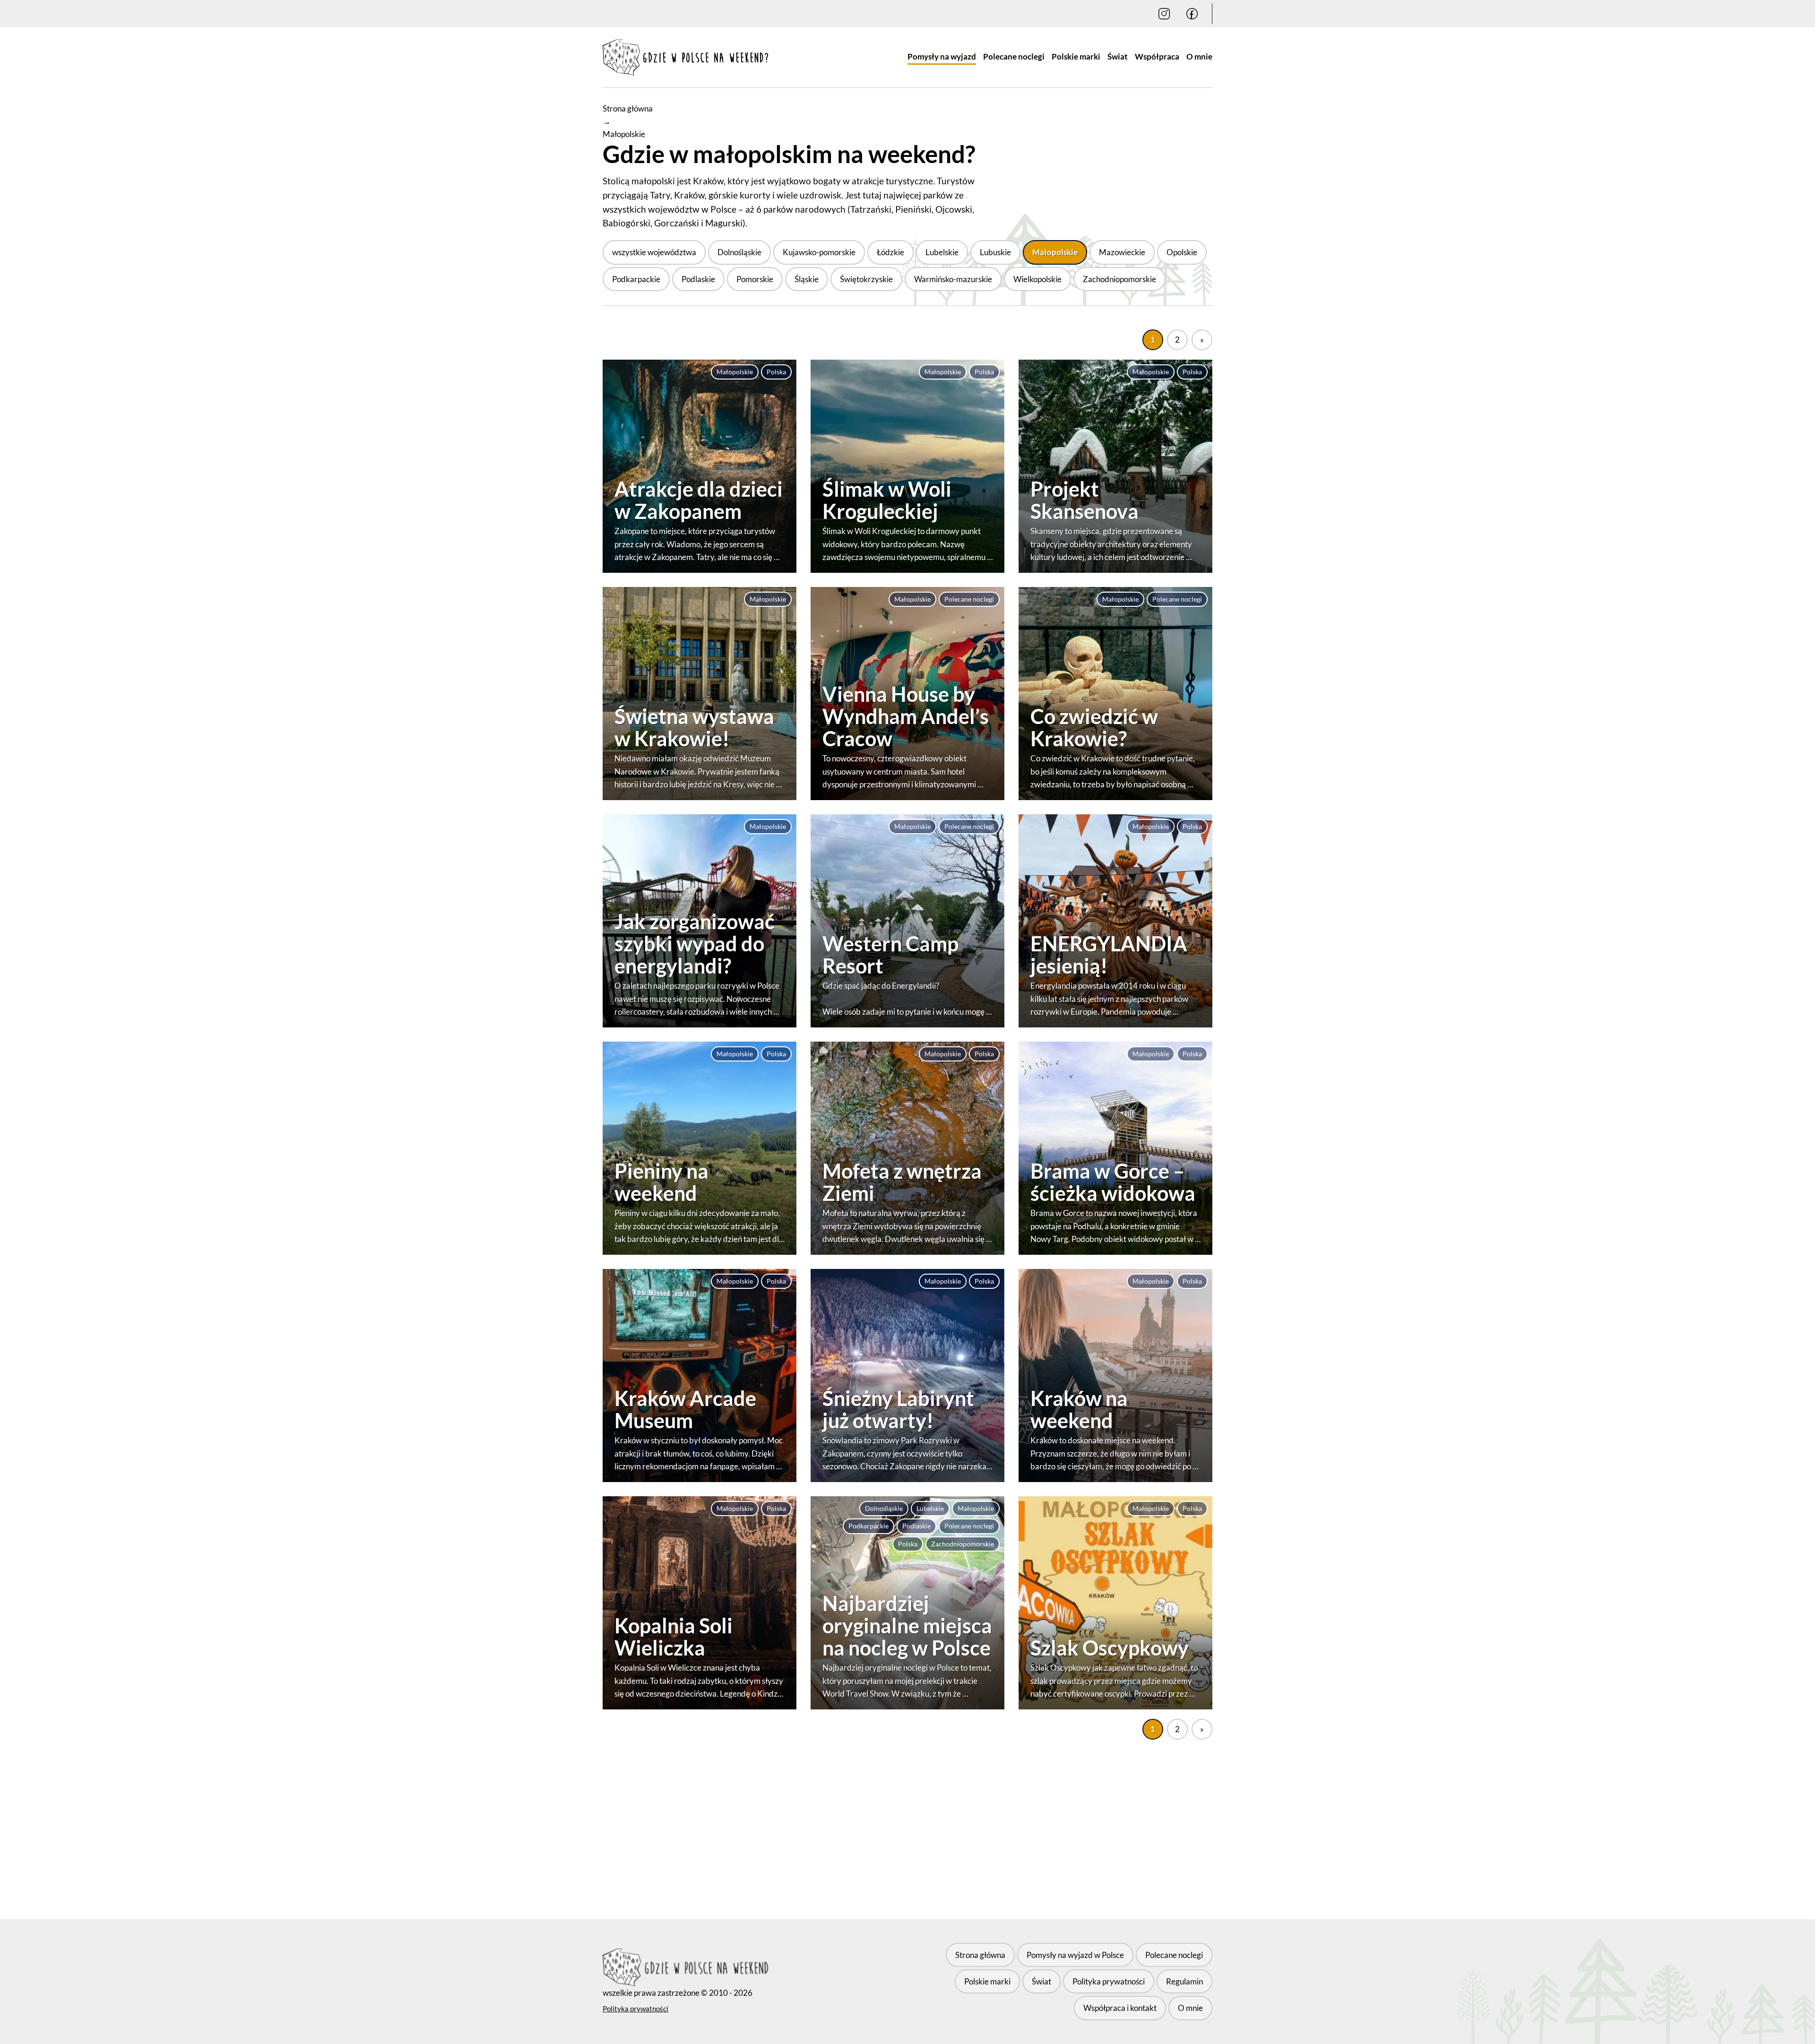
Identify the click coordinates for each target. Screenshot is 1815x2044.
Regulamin (1184, 1981)
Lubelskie (942, 252)
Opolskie (1182, 252)
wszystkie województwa (654, 252)
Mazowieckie (1122, 252)
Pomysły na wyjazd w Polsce (1075, 1955)
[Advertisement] (907, 1818)
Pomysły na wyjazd (942, 56)
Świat (1118, 56)
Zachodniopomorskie (1119, 279)
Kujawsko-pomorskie (819, 252)
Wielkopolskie (1037, 279)
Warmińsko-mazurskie (953, 279)
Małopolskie (1055, 252)
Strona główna (628, 108)
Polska (776, 372)
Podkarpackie (636, 279)
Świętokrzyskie (866, 279)
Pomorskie (755, 279)
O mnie (1199, 56)
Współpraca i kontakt (1120, 2008)
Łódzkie (890, 252)
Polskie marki (1076, 56)
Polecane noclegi (1014, 56)
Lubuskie (995, 252)
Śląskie (807, 279)
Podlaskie (698, 279)
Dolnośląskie (739, 252)
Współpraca (1157, 56)
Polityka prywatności (635, 2009)
